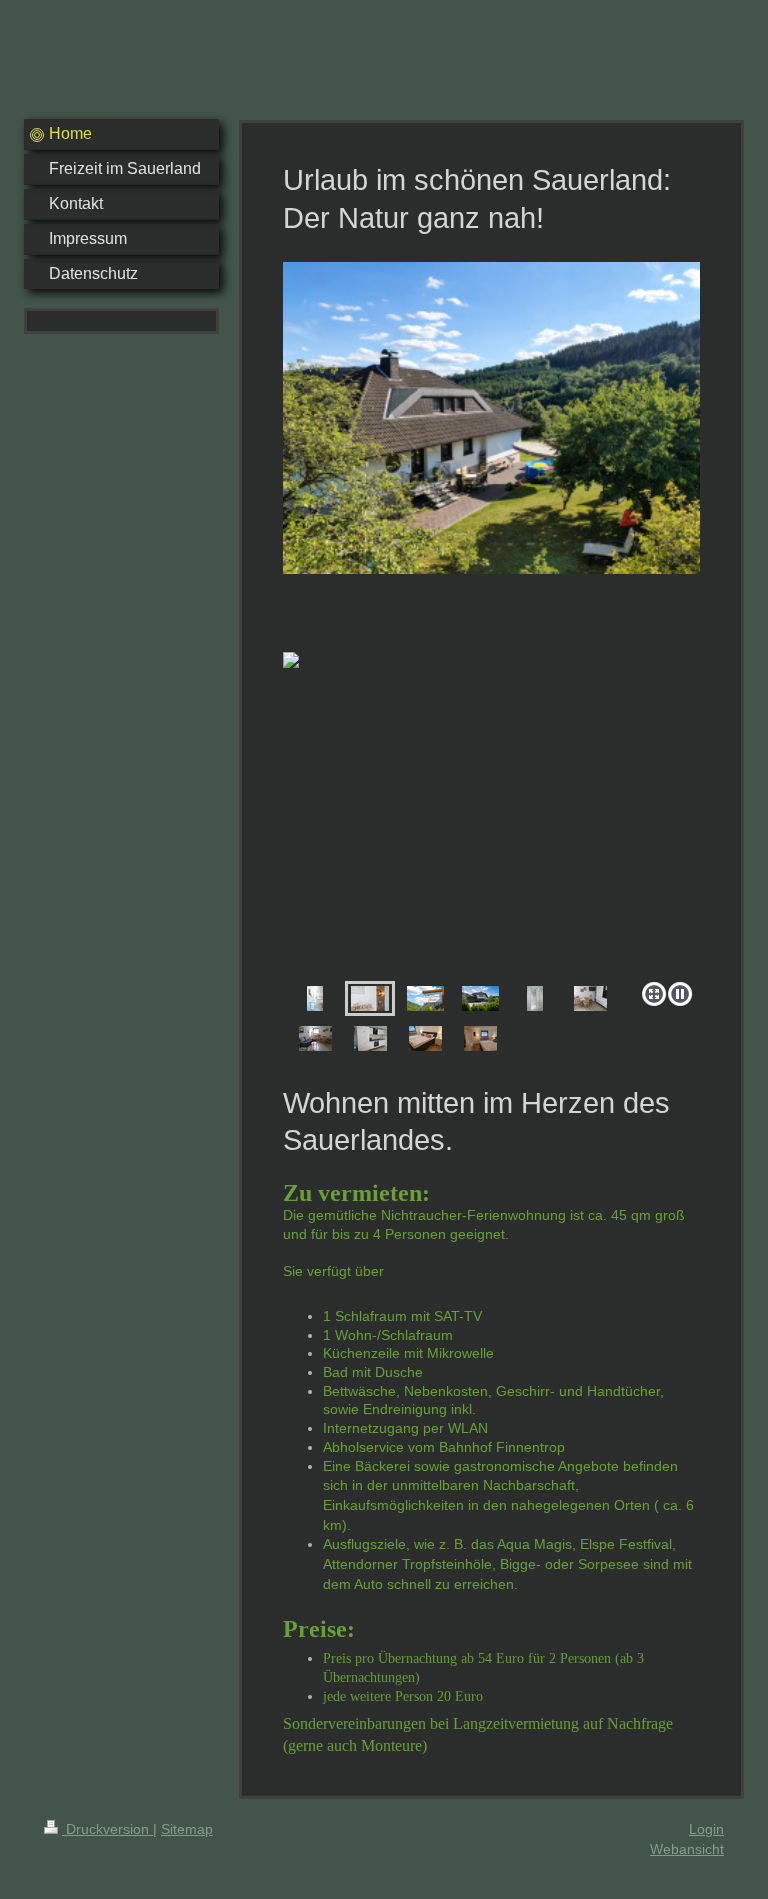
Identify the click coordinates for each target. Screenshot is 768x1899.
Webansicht (687, 1849)
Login (706, 1829)
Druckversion (107, 1829)
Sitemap (187, 1829)
